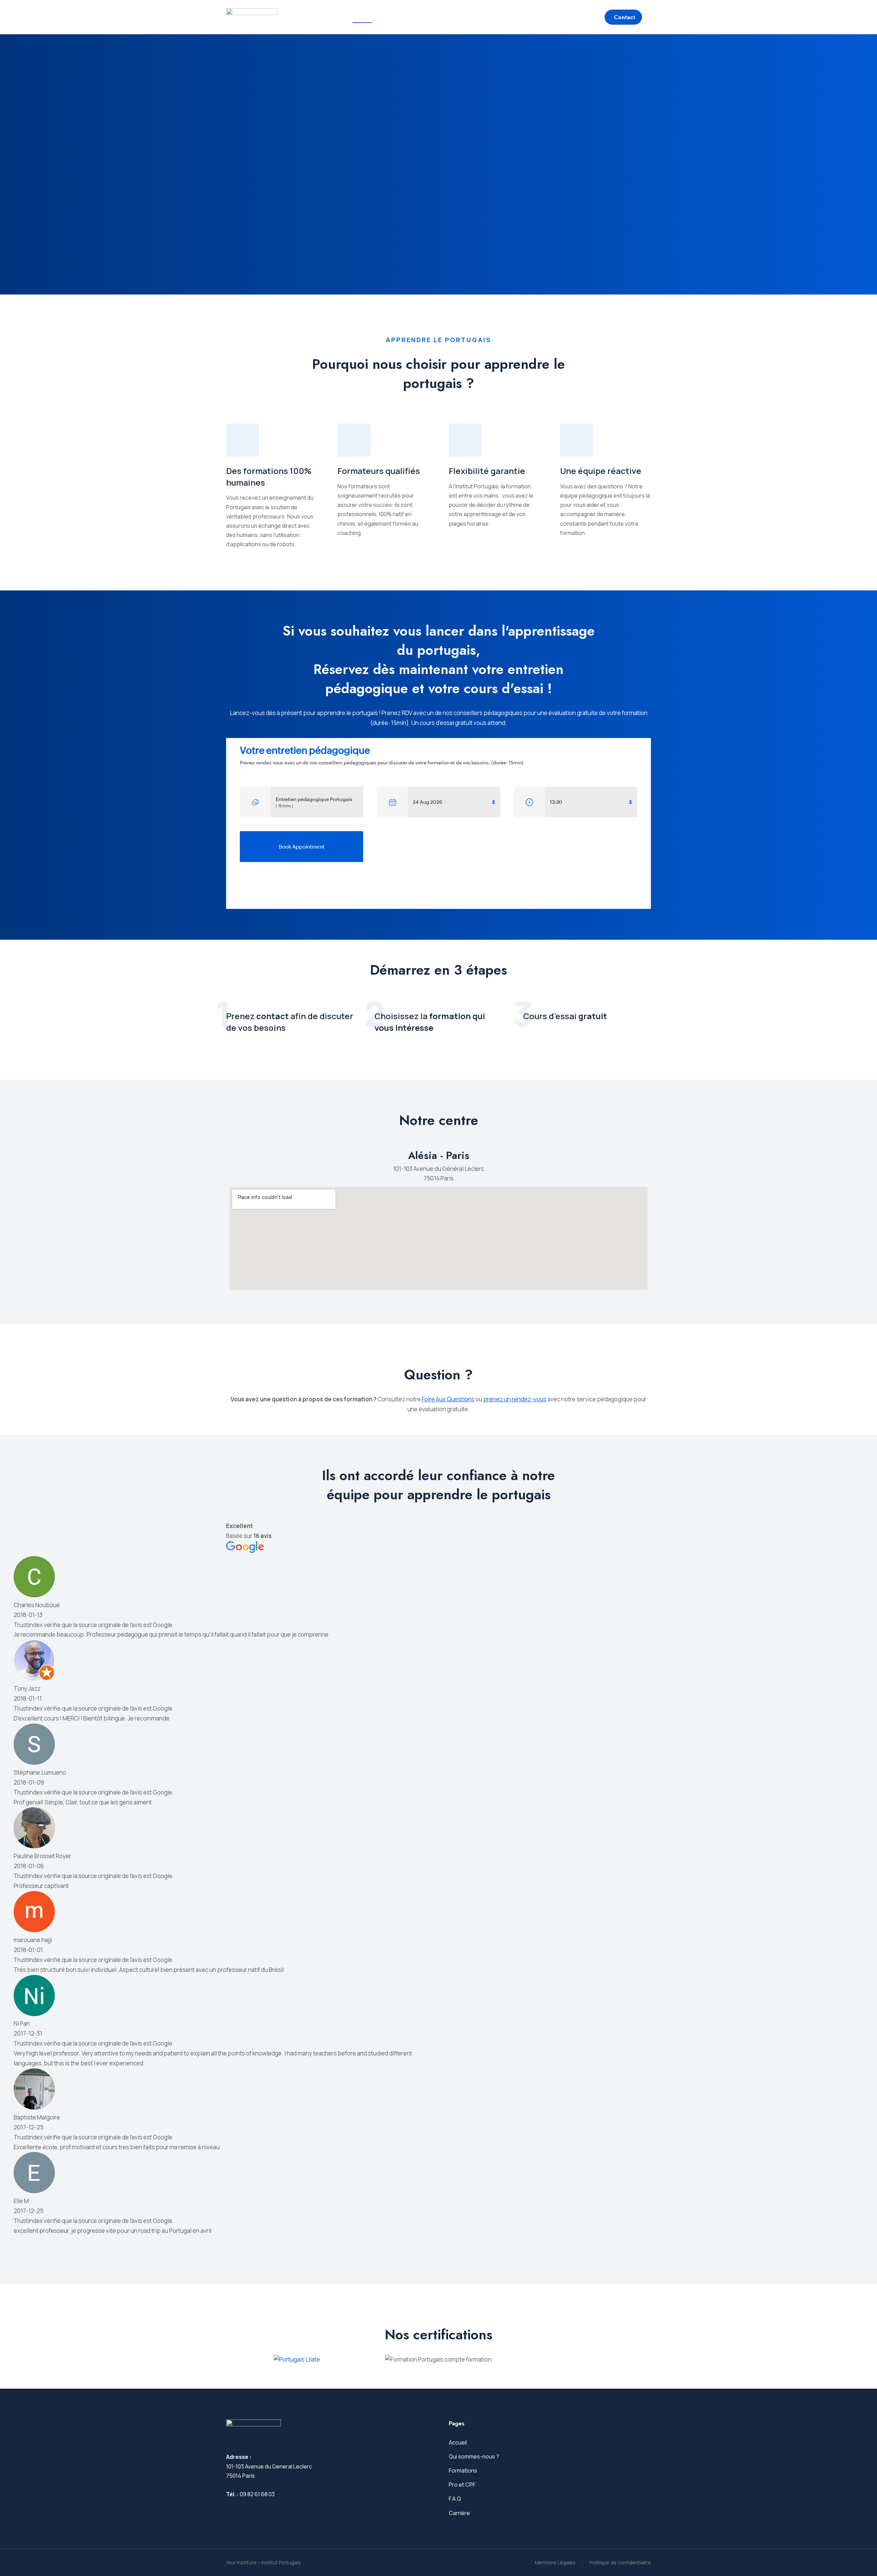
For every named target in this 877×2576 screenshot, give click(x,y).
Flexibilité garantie (487, 471)
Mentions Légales (555, 2562)
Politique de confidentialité (620, 2562)
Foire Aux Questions (448, 1399)
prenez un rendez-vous (515, 1399)
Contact (625, 17)
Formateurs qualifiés (379, 471)
